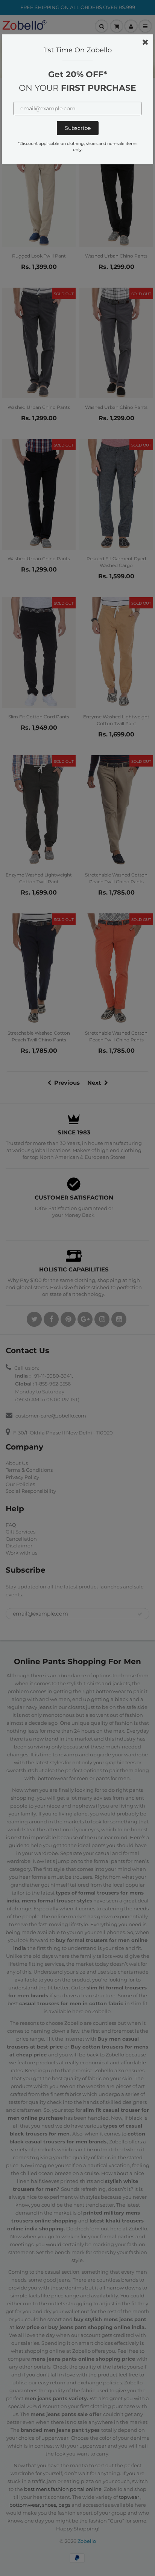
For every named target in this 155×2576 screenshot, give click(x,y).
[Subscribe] (78, 128)
